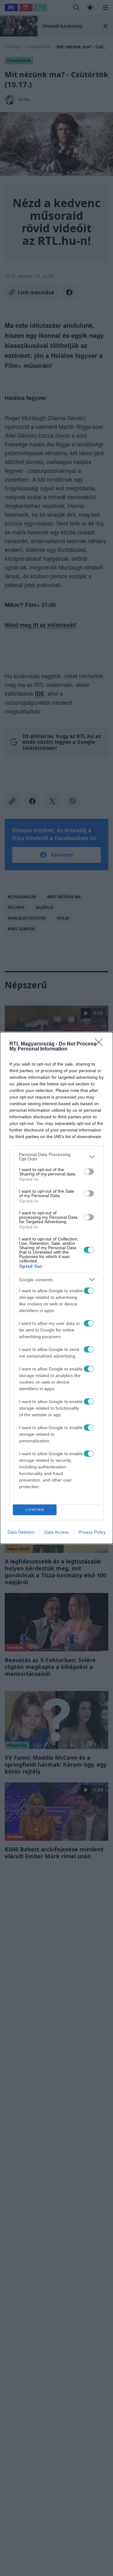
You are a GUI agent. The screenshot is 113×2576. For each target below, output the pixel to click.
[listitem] (56, 1157)
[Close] (101, 1044)
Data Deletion (21, 1532)
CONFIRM (35, 1510)
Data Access (56, 1532)
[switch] (89, 1172)
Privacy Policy (92, 1532)
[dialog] (56, 1288)
